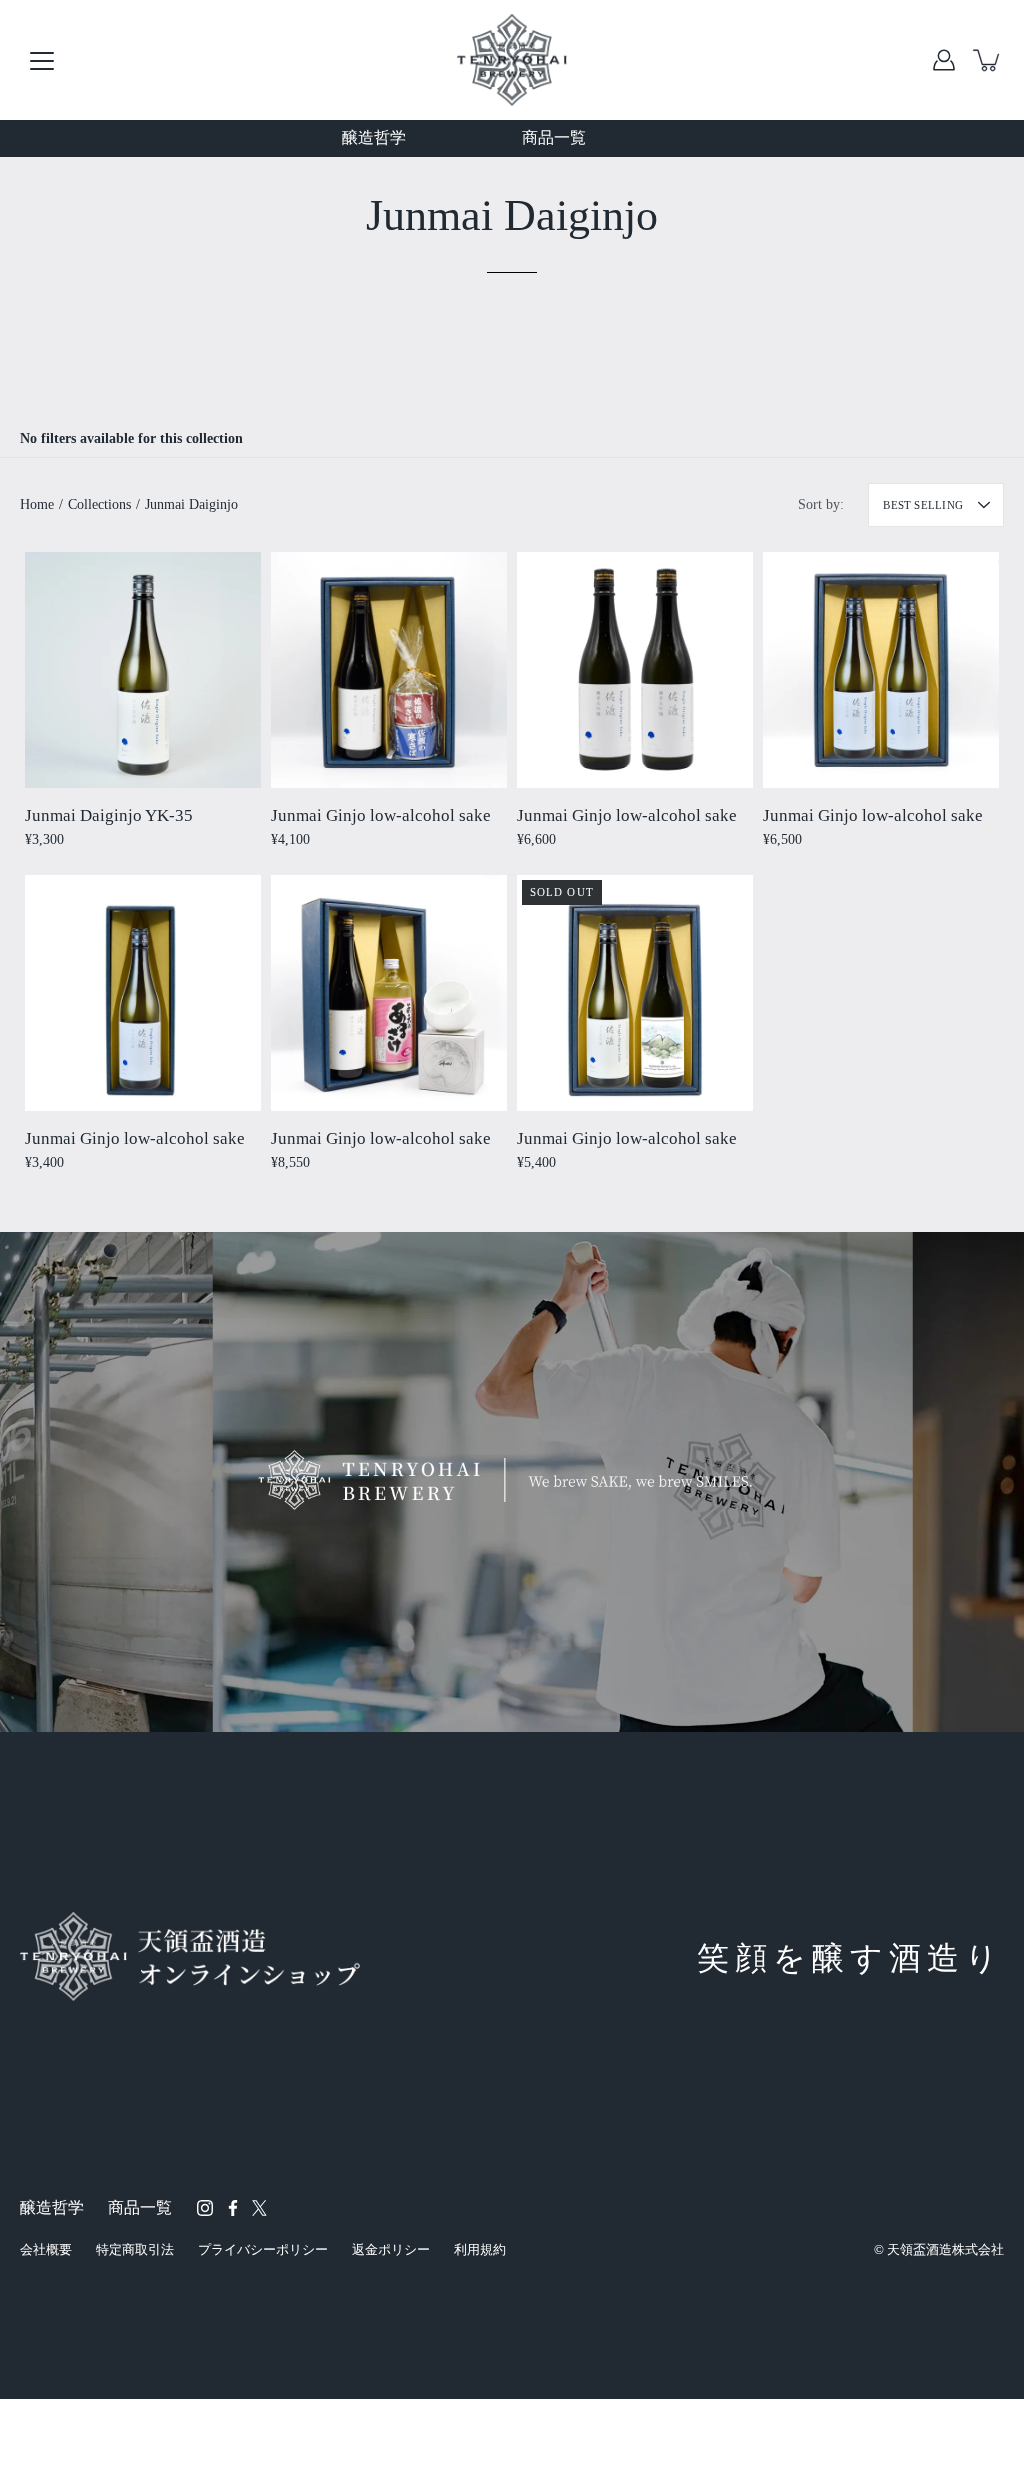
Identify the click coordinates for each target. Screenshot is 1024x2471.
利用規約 (480, 2249)
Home (37, 504)
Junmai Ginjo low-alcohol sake (381, 815)
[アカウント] (944, 60)
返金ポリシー (391, 2249)
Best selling (923, 505)
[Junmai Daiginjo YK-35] (143, 670)
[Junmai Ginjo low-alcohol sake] (389, 670)
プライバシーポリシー (263, 2249)
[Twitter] (259, 2208)
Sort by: (821, 504)
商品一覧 (554, 137)
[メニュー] (42, 61)
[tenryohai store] (512, 60)
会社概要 (46, 2249)
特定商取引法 (135, 2249)
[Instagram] (205, 2208)
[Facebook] (233, 2208)
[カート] (988, 60)
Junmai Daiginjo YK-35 (109, 815)
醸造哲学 (374, 137)
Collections (99, 504)
